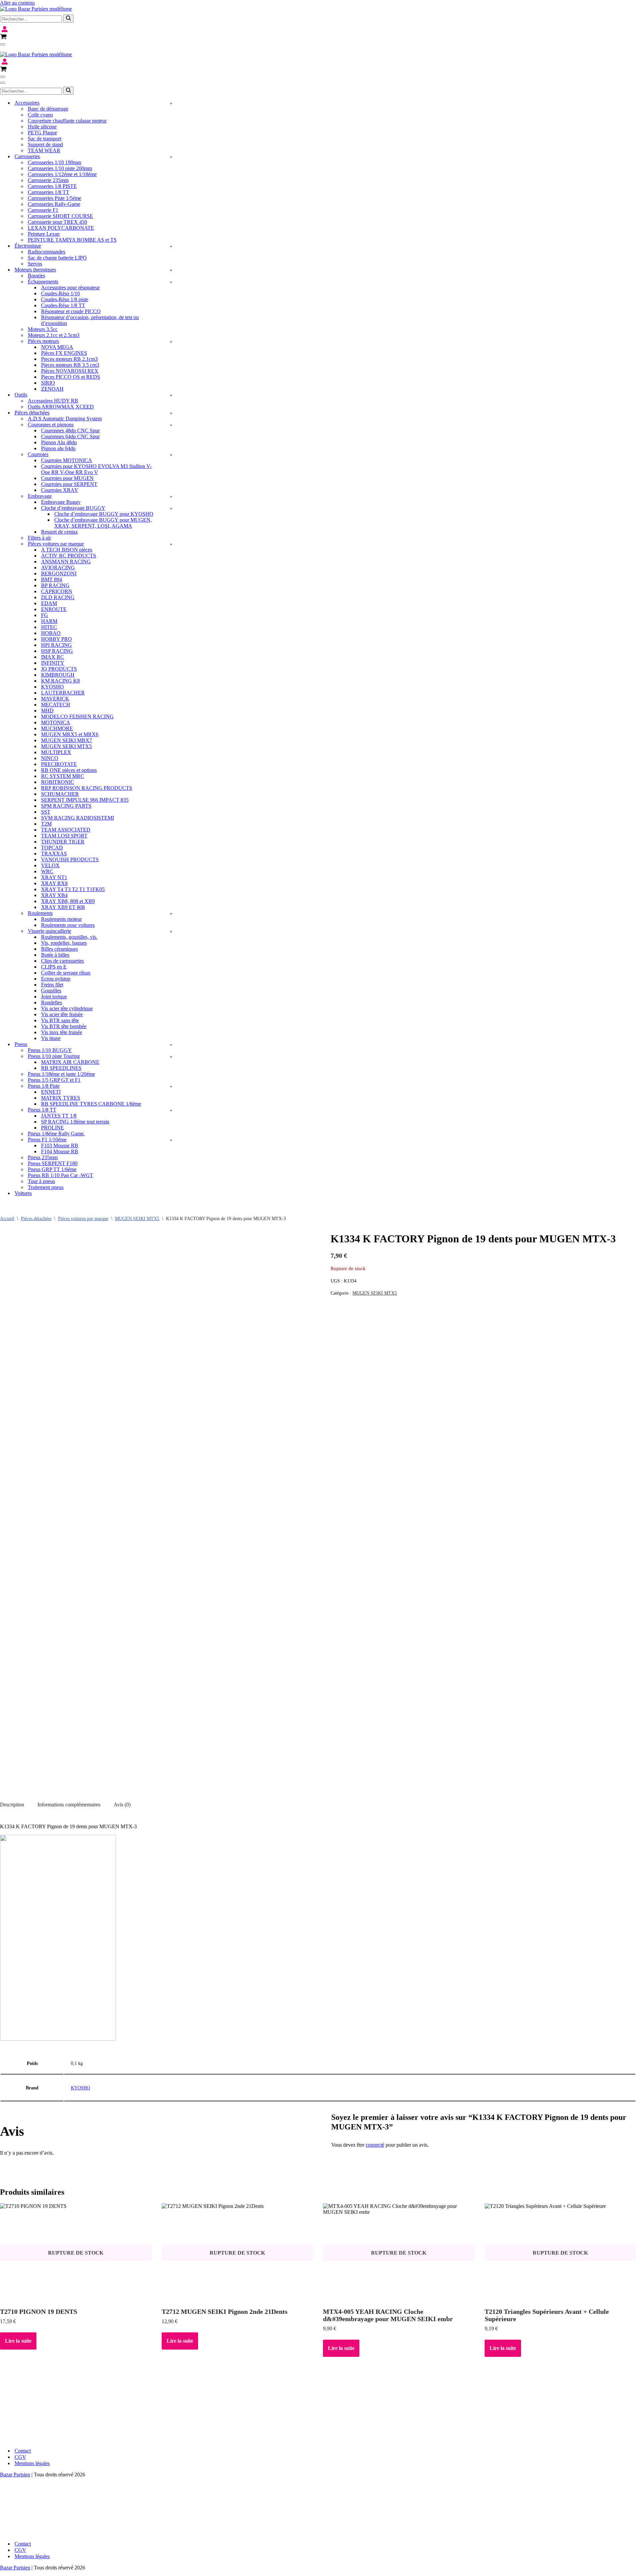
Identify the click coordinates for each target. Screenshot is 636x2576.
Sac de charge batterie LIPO (57, 258)
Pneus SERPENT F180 (53, 1163)
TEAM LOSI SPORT (64, 836)
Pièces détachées (36, 1219)
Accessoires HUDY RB (53, 401)
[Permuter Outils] (171, 395)
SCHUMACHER (60, 794)
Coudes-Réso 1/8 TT (63, 305)
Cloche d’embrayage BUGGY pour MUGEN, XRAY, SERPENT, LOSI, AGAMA (103, 523)
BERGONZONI (59, 573)
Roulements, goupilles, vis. (69, 937)
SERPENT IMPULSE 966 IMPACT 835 (85, 800)
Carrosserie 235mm (48, 180)
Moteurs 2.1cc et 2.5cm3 (54, 335)
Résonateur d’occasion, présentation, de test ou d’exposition (90, 320)
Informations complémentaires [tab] (69, 1805)
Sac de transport (45, 139)
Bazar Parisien (15, 2475)
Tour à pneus (41, 1181)
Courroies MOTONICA (67, 460)
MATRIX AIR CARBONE (70, 1062)
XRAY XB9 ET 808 (63, 907)
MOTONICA (56, 722)
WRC (47, 871)
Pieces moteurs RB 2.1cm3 (69, 359)
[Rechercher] (68, 19)
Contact (23, 2451)
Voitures (23, 1193)
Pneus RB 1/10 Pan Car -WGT (60, 1175)
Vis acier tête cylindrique (67, 1008)
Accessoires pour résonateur (70, 287)
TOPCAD (52, 848)
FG (45, 615)
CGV (20, 2457)
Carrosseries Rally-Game (54, 204)
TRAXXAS (54, 854)
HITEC (49, 627)
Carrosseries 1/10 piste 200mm (60, 168)
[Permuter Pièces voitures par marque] (171, 544)
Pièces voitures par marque (83, 1219)
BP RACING (55, 585)
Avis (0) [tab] (122, 1805)
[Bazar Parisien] (36, 9)
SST (46, 812)
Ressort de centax (59, 532)
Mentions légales (32, 2463)
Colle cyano (40, 115)
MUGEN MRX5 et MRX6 (70, 734)
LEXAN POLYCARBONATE (61, 228)
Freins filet (52, 985)
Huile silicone (42, 127)
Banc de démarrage (48, 109)
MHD (47, 711)
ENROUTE (54, 609)
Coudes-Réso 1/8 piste (65, 299)
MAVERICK (55, 699)
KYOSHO (53, 687)
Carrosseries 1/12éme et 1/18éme (62, 174)
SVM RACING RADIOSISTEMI (78, 818)
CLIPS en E (54, 967)
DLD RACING (58, 597)
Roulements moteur (61, 919)
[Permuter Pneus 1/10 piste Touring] (171, 1056)
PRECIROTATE (59, 764)
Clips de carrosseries (62, 961)
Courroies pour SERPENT (69, 484)
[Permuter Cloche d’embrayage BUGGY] (171, 508)
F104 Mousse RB (60, 1151)
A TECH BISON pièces (67, 550)
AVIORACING (58, 568)
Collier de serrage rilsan (66, 973)
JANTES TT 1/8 (59, 1116)
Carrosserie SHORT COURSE (60, 216)
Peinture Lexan (44, 234)
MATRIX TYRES (61, 1098)
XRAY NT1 (54, 877)
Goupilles (51, 991)
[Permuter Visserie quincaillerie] (171, 931)
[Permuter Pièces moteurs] (171, 341)
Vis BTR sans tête (60, 1020)
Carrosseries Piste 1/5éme (54, 198)
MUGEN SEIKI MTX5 (66, 746)
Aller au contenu (17, 3)
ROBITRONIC (58, 782)
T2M (46, 824)
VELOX (50, 865)
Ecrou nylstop (56, 979)
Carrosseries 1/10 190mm (54, 162)
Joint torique (54, 997)
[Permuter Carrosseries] (171, 157)
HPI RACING (56, 645)
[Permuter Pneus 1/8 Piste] (171, 1086)
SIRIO (48, 383)
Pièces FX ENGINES (64, 353)
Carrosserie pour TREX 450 (57, 222)
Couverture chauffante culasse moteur (67, 121)
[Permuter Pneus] (171, 1045)
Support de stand (45, 144)
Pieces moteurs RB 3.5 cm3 (70, 365)
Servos (35, 264)
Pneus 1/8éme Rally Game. (56, 1134)
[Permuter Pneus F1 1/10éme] (171, 1140)
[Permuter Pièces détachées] (171, 413)
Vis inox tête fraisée (62, 1032)
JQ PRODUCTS (59, 669)
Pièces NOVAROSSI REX (70, 371)
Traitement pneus (46, 1187)
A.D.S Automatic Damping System (65, 419)
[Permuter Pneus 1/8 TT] (171, 1110)
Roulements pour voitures (68, 925)
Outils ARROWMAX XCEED (61, 407)
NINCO (50, 758)
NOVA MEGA (57, 347)
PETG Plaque (42, 133)
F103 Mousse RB (60, 1145)
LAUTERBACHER (63, 693)
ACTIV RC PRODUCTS (69, 556)
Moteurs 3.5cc (43, 329)
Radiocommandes (47, 252)
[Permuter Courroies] (171, 455)
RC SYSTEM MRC (63, 776)
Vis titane (51, 1038)
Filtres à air (39, 538)
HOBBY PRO (56, 639)
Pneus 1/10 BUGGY (50, 1050)
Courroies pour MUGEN (67, 478)
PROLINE (53, 1128)
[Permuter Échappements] (171, 282)
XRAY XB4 (54, 895)
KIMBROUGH (58, 675)
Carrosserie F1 (43, 210)
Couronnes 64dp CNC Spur (70, 436)
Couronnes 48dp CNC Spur (70, 430)
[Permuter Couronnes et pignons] (171, 425)
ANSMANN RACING (66, 562)
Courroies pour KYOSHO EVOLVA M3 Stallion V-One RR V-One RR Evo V (96, 469)
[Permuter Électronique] (171, 246)
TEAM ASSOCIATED (66, 830)
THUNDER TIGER (63, 842)
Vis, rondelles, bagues (64, 943)
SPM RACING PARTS (66, 806)
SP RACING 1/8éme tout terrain (75, 1122)
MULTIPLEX (56, 752)
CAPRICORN (57, 591)
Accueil (7, 1219)
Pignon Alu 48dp (59, 442)
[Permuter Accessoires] (171, 103)
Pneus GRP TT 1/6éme (52, 1169)
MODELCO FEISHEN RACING (77, 716)
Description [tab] (12, 1805)
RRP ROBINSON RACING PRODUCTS (87, 788)
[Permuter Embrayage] (171, 496)
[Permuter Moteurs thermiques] (171, 270)
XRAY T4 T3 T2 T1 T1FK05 (73, 889)
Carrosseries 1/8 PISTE (52, 186)
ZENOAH (52, 389)
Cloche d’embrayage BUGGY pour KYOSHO (104, 514)
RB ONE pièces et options (69, 770)
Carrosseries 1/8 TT (49, 192)
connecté (375, 2145)
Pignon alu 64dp (58, 448)
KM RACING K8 (60, 681)
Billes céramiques (59, 949)
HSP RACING (57, 651)
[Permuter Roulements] (171, 913)
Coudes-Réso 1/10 (60, 293)
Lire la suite (18, 2341)
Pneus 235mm (43, 1157)
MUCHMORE (57, 728)
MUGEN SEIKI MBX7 (67, 740)
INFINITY (53, 663)
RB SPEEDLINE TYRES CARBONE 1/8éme (91, 1104)
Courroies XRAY (60, 490)
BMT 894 (52, 579)
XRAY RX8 (54, 883)
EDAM (49, 603)
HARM (49, 621)
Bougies (36, 276)
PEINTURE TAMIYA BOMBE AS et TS (72, 240)
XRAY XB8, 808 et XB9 (68, 901)
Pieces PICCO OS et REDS (71, 377)
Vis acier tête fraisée (62, 1014)
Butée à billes (55, 955)
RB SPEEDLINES (61, 1068)
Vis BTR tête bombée (64, 1026)
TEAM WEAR (44, 150)
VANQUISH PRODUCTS (70, 859)
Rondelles (52, 1002)
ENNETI (51, 1092)
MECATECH (56, 705)
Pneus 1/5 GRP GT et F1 (54, 1080)
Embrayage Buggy (61, 502)
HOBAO (51, 633)
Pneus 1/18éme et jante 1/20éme (61, 1074)
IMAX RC (53, 657)
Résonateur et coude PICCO (71, 311)
